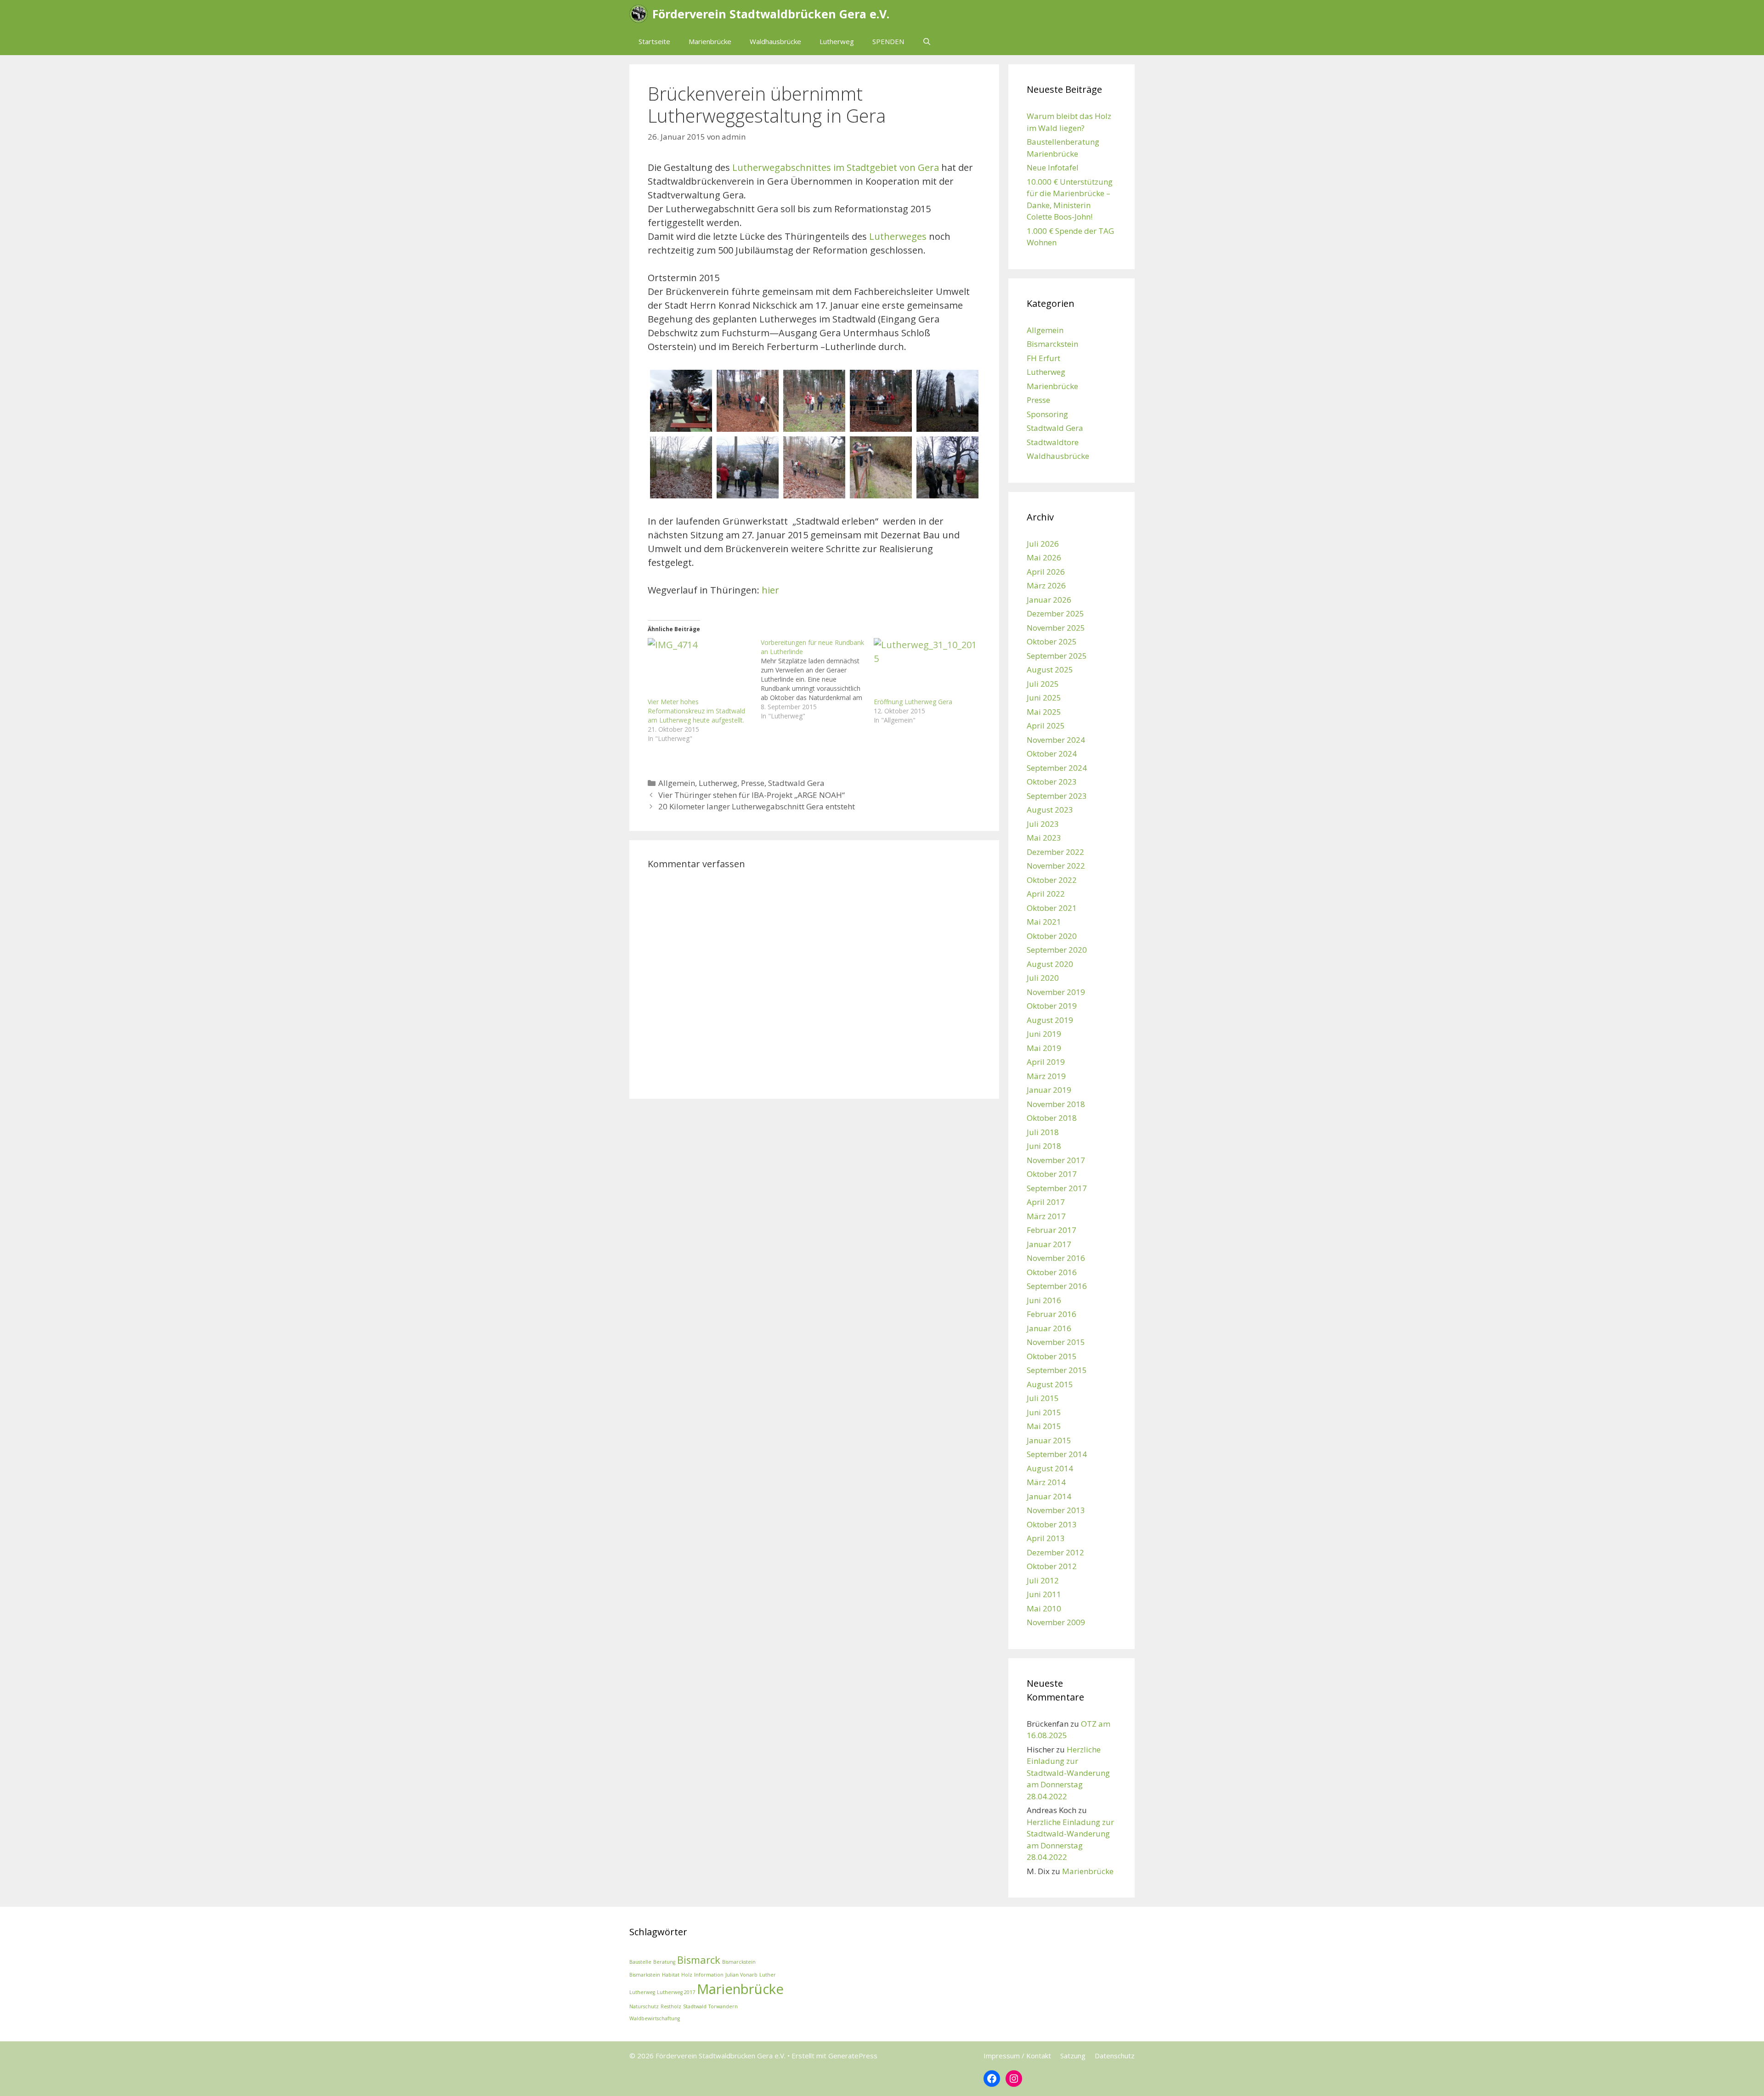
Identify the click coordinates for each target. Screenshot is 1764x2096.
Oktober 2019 (1052, 1006)
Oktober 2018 (1052, 1118)
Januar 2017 (1049, 1244)
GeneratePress (853, 2056)
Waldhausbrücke (775, 41)
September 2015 (1057, 1370)
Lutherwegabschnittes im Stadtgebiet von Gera (836, 167)
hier (770, 590)
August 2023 (1050, 810)
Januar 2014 (1049, 1496)
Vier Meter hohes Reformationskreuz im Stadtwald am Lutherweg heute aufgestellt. (696, 711)
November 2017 (1056, 1160)
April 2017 (1046, 1202)
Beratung (664, 1962)
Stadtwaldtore (1053, 442)
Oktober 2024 (1052, 754)
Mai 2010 (1044, 1608)
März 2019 (1046, 1076)
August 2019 (1050, 1020)
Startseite (654, 41)
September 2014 (1057, 1454)
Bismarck (699, 1960)
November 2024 (1056, 740)
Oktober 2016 (1052, 1272)
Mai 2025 (1044, 712)
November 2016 (1056, 1258)
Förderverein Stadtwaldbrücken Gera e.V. (771, 14)
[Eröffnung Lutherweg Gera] (926, 668)
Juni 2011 (1044, 1594)
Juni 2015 (1044, 1412)
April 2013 (1046, 1538)
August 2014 (1050, 1468)
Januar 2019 (1049, 1090)
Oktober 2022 (1052, 880)
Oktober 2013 (1052, 1524)
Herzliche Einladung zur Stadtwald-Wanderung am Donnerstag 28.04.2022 (1068, 1773)
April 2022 (1046, 894)
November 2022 (1056, 866)
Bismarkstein (645, 1975)
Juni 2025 (1044, 698)
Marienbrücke (710, 41)
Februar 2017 (1052, 1230)
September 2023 (1057, 796)
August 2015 (1050, 1384)
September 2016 (1057, 1286)
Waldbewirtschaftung (655, 2018)
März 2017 (1046, 1216)
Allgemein (677, 783)
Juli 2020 (1043, 978)
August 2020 (1050, 964)
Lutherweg (837, 41)
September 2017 (1057, 1188)
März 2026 (1046, 585)
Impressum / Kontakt (1017, 2056)
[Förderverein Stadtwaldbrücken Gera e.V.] (641, 14)
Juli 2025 (1043, 684)
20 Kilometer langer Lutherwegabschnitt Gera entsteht (757, 806)
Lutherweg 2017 (676, 1992)
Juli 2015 (1043, 1398)
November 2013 (1056, 1510)
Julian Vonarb (741, 1975)
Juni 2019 (1044, 1034)
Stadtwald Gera (796, 783)
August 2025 (1050, 669)
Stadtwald (695, 2006)
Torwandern (723, 2006)
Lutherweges (898, 236)
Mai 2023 (1044, 838)
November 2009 (1056, 1622)
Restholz (671, 2006)
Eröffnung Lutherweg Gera (913, 702)
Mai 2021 (1044, 922)
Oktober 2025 (1052, 641)
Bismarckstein (1052, 344)
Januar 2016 (1049, 1328)
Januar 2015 (1049, 1440)
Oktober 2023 (1052, 782)
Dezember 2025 (1055, 613)
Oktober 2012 (1052, 1566)
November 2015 (1056, 1342)
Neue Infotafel (1053, 167)
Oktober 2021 (1052, 908)
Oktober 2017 (1052, 1174)
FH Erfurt (1043, 358)
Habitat (671, 1975)
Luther (768, 1975)
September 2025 (1057, 656)
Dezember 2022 (1055, 852)
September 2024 (1057, 768)
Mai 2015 (1044, 1426)
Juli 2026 (1043, 544)
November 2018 (1056, 1104)
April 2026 (1046, 572)
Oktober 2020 (1052, 936)
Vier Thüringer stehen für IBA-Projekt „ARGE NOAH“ (752, 795)
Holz (687, 1975)
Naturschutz (644, 2006)
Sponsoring (1047, 414)
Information (709, 1975)
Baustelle (640, 1962)
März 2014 (1046, 1482)
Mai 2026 (1044, 557)
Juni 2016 (1044, 1300)
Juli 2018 (1043, 1132)
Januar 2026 (1049, 600)
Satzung (1073, 2056)
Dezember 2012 (1055, 1552)
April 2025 (1046, 726)
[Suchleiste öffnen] (927, 41)
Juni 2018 (1044, 1146)
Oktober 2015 (1052, 1356)
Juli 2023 (1043, 824)
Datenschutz (1115, 2056)
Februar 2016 (1052, 1314)
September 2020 (1057, 950)
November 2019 (1056, 992)
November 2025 (1056, 628)
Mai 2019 (1044, 1048)
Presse (753, 783)
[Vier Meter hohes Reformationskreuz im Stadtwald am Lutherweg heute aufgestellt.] (700, 668)
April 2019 (1046, 1062)
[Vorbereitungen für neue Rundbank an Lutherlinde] (817, 679)
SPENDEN (888, 41)
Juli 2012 (1043, 1580)
